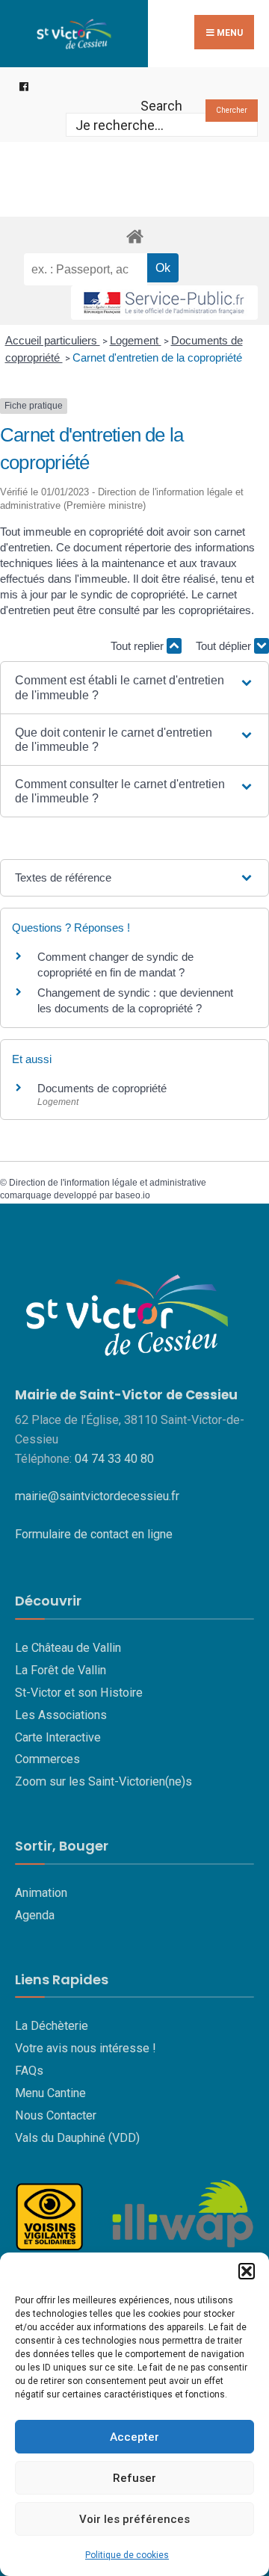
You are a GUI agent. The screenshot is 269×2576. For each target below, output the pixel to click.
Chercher (232, 110)
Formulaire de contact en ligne (94, 1534)
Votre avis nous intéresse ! (86, 2048)
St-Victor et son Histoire (79, 1693)
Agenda (35, 1915)
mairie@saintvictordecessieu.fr (97, 1496)
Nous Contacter (56, 2115)
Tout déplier (225, 646)
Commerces (47, 1759)
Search (161, 106)
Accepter (134, 2437)
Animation (41, 1893)
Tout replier (139, 646)
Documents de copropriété (102, 1088)
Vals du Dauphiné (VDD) (77, 2138)
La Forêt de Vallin (61, 1670)
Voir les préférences (134, 2519)
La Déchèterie (52, 2026)
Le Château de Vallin (68, 1648)
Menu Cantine (50, 2093)
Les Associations (61, 1715)
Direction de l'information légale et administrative (108, 1183)
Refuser (134, 2478)
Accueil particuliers (53, 340)
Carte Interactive (58, 1737)
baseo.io (133, 1195)
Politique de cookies (127, 2555)
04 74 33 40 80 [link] (114, 1459)
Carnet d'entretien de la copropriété (157, 357)
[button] (247, 2271)
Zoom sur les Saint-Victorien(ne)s (103, 1781)
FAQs (29, 2071)
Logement (136, 340)
